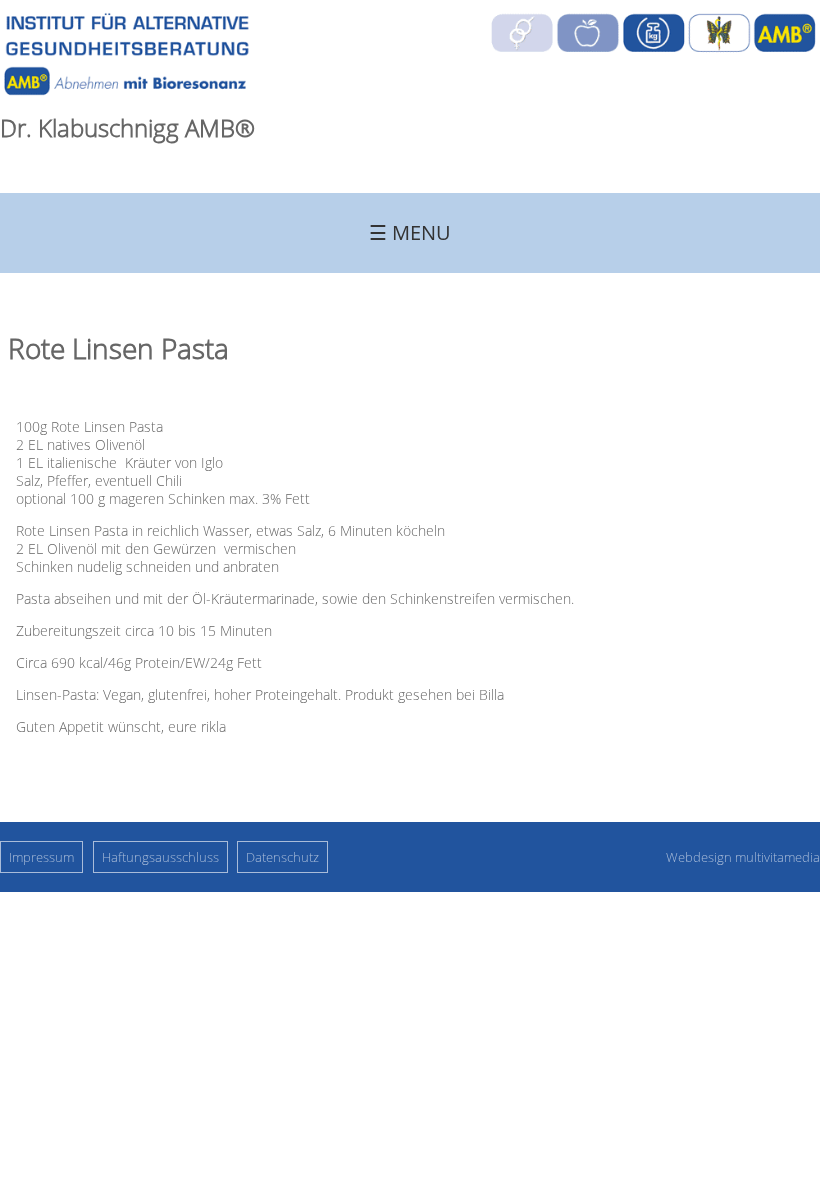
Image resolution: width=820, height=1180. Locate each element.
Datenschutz (282, 857)
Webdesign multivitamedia (743, 857)
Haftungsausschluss (160, 857)
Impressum (41, 857)
